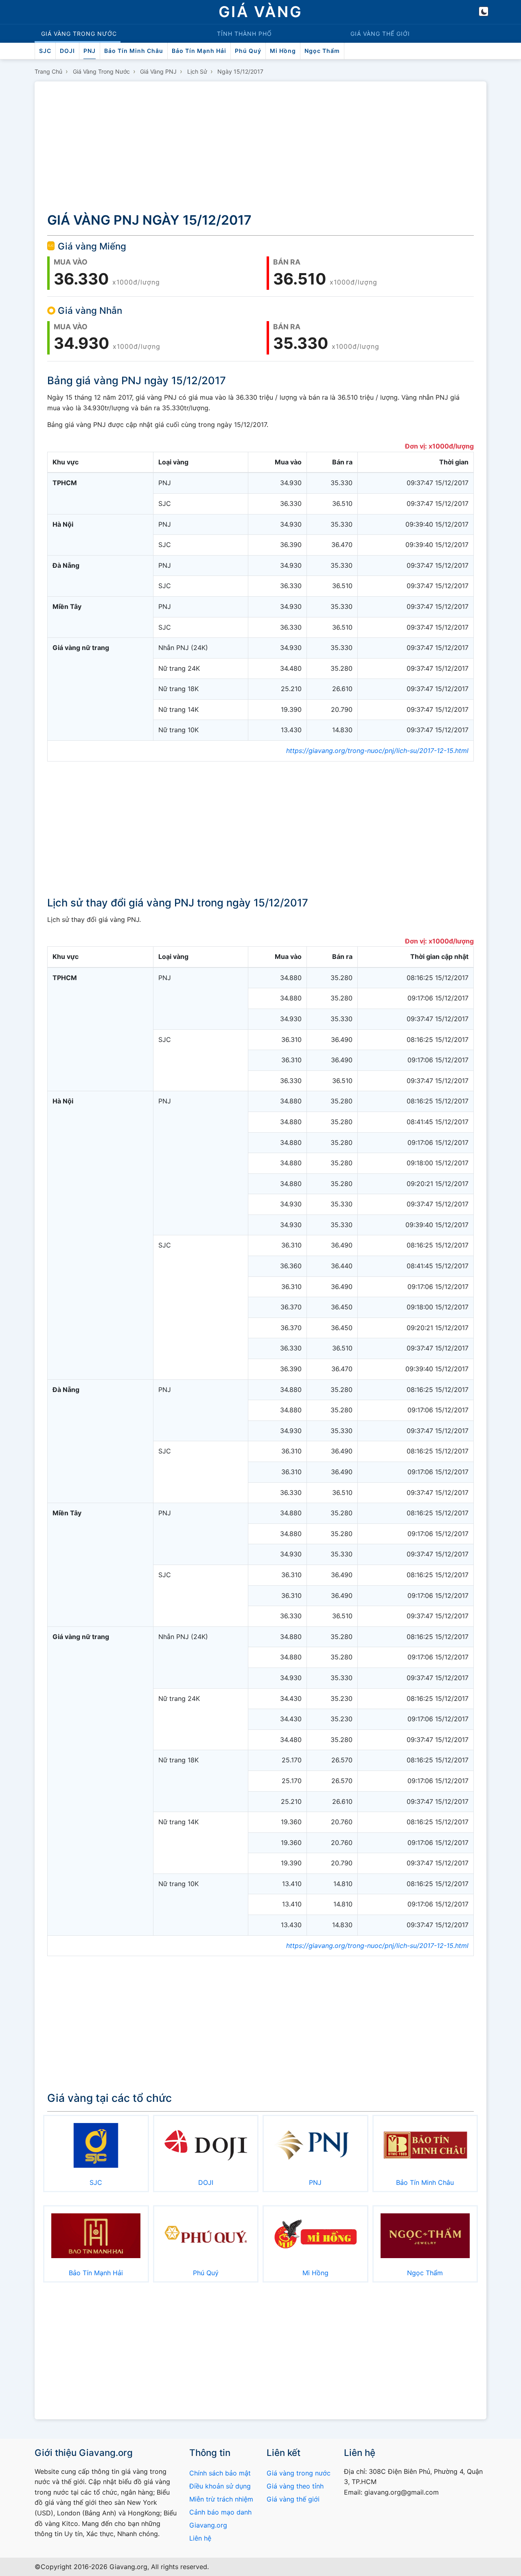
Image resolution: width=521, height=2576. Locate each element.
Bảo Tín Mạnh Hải (199, 51)
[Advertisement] (260, 148)
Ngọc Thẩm (322, 51)
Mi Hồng (283, 51)
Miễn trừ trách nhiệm (221, 2499)
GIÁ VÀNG (260, 12)
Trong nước (79, 34)
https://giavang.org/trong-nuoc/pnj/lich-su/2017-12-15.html (377, 751)
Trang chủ (48, 71)
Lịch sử (197, 71)
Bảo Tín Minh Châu (134, 51)
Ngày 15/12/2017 (240, 71)
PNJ (90, 51)
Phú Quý (248, 51)
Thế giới (380, 34)
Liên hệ (200, 2538)
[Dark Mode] (484, 11)
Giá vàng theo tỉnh (295, 2486)
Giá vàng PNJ (158, 71)
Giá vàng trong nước (101, 71)
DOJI (67, 51)
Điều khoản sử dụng (220, 2486)
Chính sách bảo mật (220, 2473)
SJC (45, 51)
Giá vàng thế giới (293, 2499)
